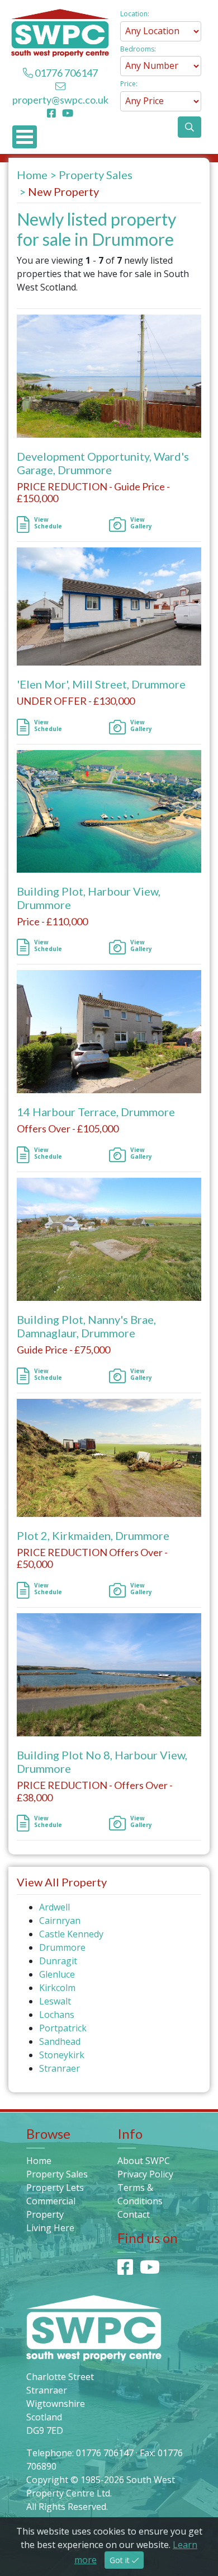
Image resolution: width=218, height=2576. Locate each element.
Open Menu (25, 137)
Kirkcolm (57, 1988)
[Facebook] (54, 113)
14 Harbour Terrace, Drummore (96, 1112)
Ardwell (54, 1907)
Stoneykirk (62, 2055)
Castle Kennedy (71, 1934)
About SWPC (144, 2161)
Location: (135, 14)
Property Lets (55, 2188)
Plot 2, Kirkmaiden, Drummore (93, 1535)
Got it (121, 2560)
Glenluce (57, 1974)
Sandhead (60, 2041)
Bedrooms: (138, 49)
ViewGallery (141, 523)
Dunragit (58, 1961)
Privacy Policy (145, 2174)
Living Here (50, 2228)
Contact (134, 2214)
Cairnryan (60, 1921)
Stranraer (60, 2068)
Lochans (57, 2015)
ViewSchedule (48, 523)
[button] (189, 127)
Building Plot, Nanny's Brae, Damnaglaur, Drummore (86, 1326)
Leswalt (55, 2001)
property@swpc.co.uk (60, 100)
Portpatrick (63, 2028)
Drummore (62, 1947)
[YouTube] (68, 113)
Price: (129, 84)
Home (32, 175)
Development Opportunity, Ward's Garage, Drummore (103, 463)
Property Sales (96, 175)
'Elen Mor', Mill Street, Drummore (101, 684)
